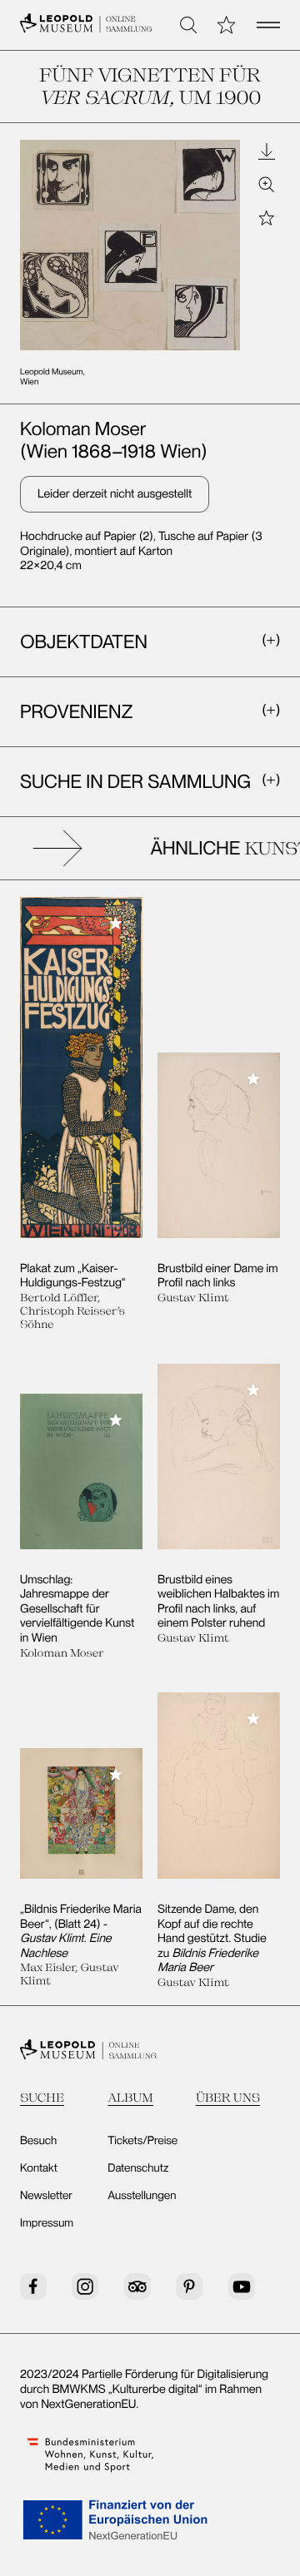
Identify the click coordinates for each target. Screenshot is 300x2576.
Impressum (47, 2223)
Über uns (228, 2097)
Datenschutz (138, 2168)
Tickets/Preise (142, 2141)
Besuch (38, 2141)
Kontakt (39, 2168)
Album (130, 2097)
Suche (42, 2097)
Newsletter (46, 2196)
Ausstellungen (142, 2196)
